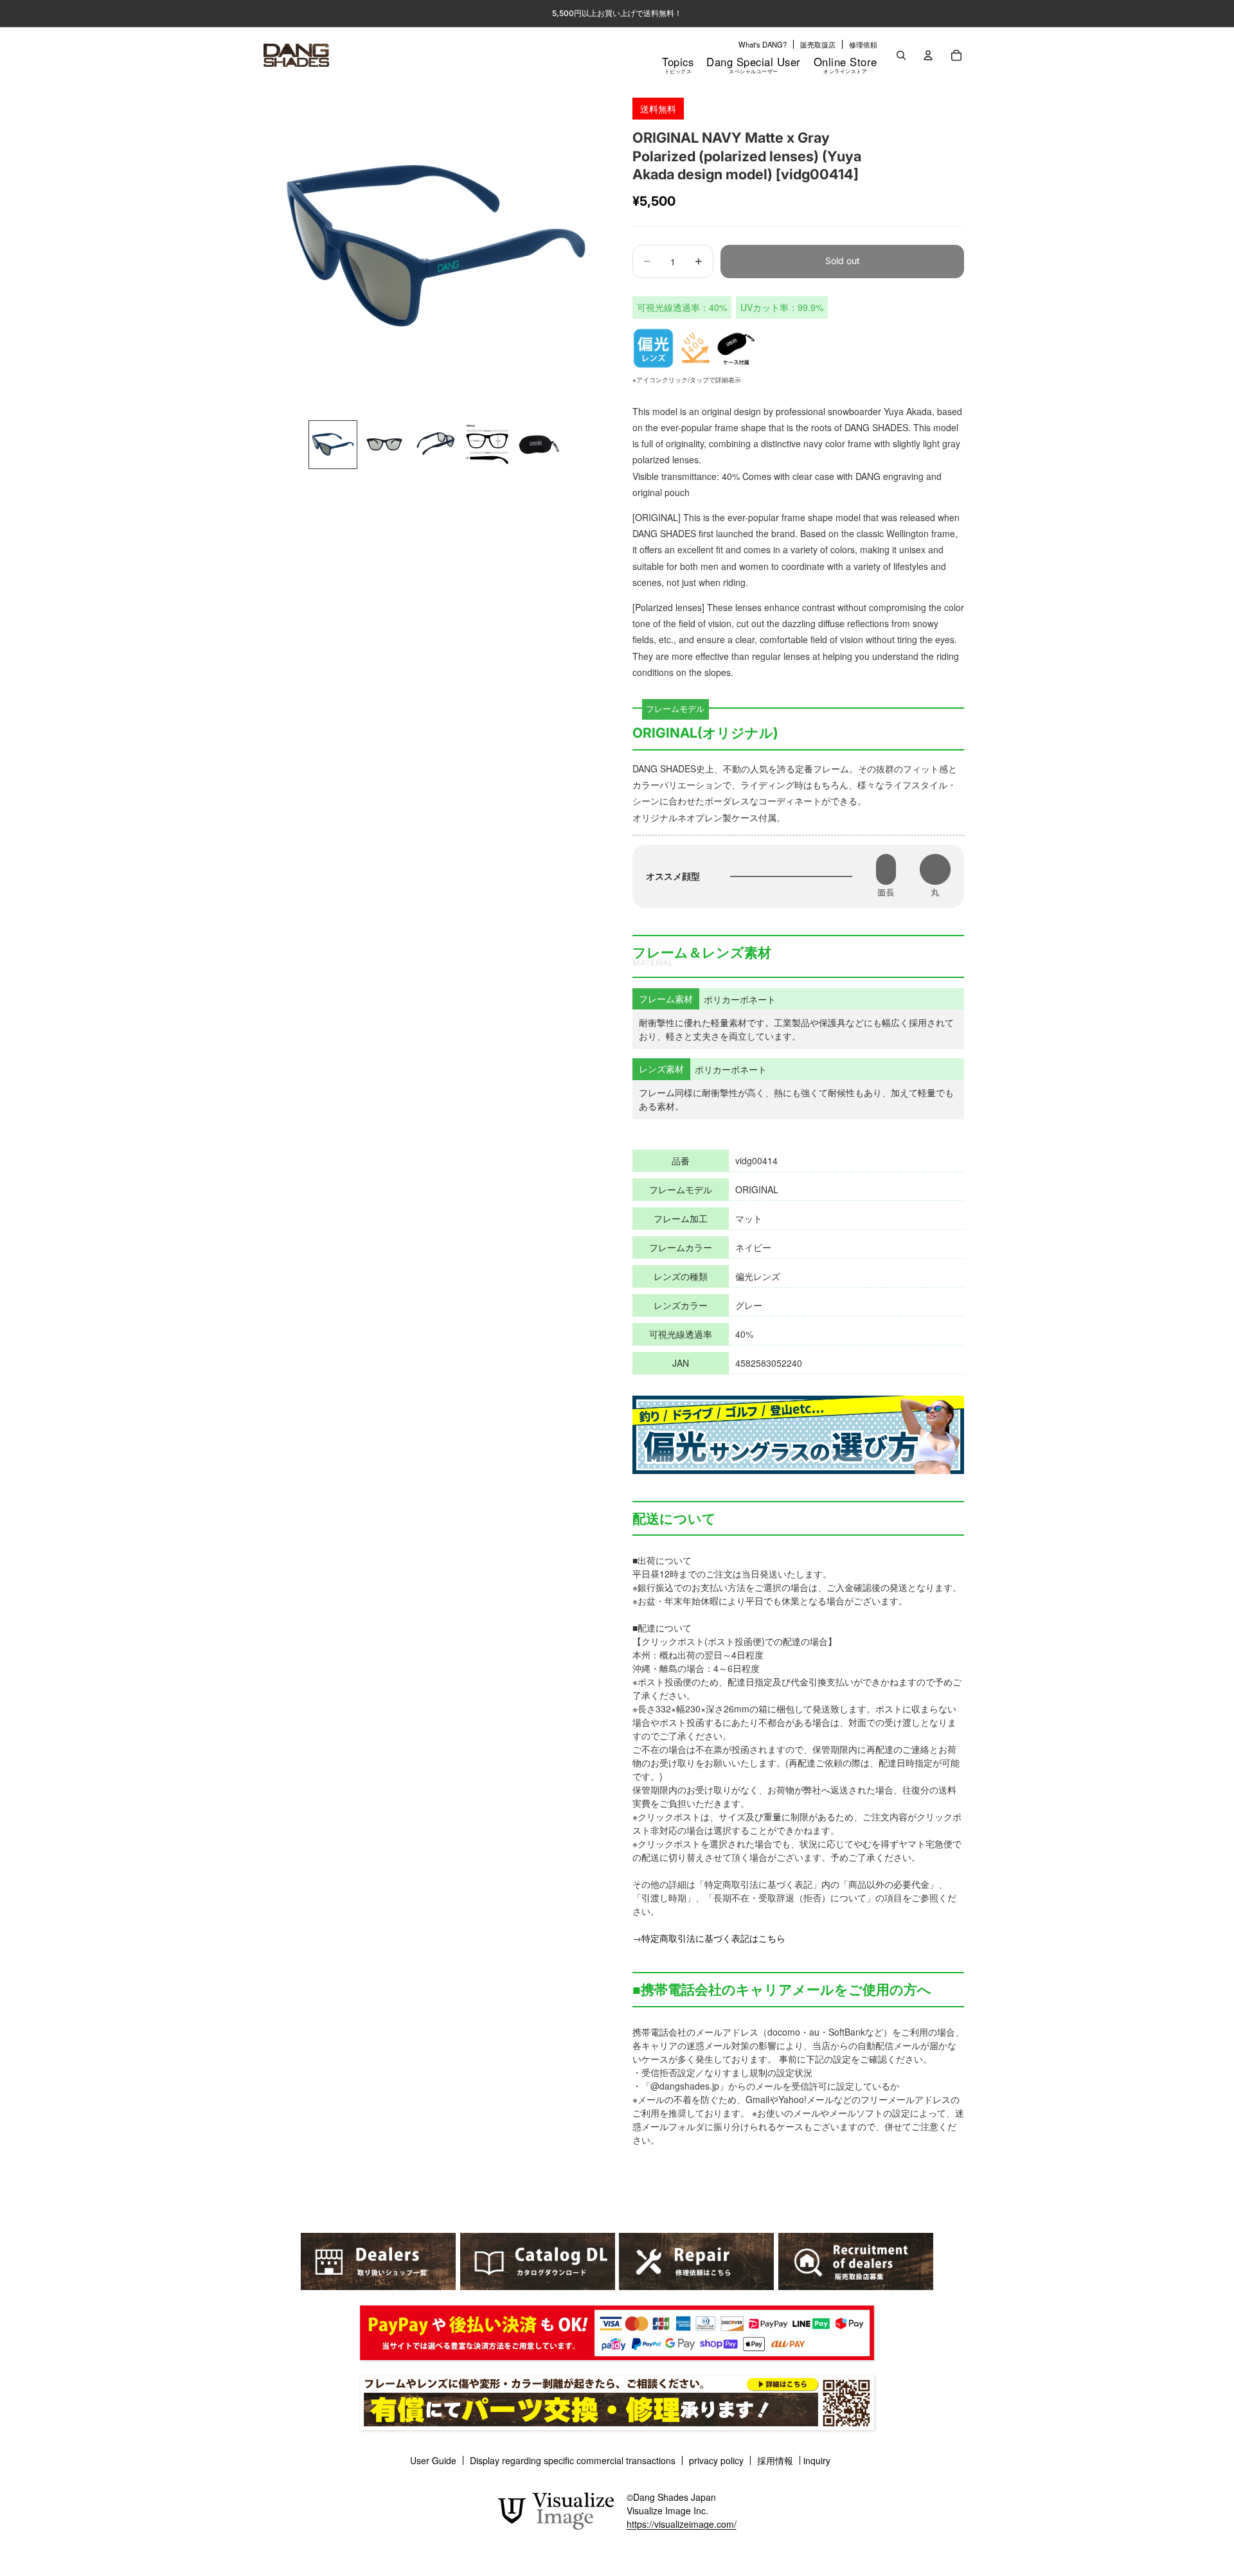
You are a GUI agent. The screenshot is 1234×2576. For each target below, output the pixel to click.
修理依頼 (863, 44)
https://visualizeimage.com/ (682, 2524)
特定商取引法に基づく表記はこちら (713, 1938)
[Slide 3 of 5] (436, 445)
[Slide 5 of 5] (539, 445)
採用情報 (775, 2460)
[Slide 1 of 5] (333, 445)
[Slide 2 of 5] (384, 445)
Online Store (845, 64)
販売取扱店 (818, 44)
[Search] (901, 55)
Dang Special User (754, 64)
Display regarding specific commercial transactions (573, 2460)
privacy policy (716, 2460)
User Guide (433, 2460)
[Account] (928, 55)
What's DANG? (763, 44)
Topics (678, 64)
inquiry (817, 2460)
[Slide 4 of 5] (487, 445)
